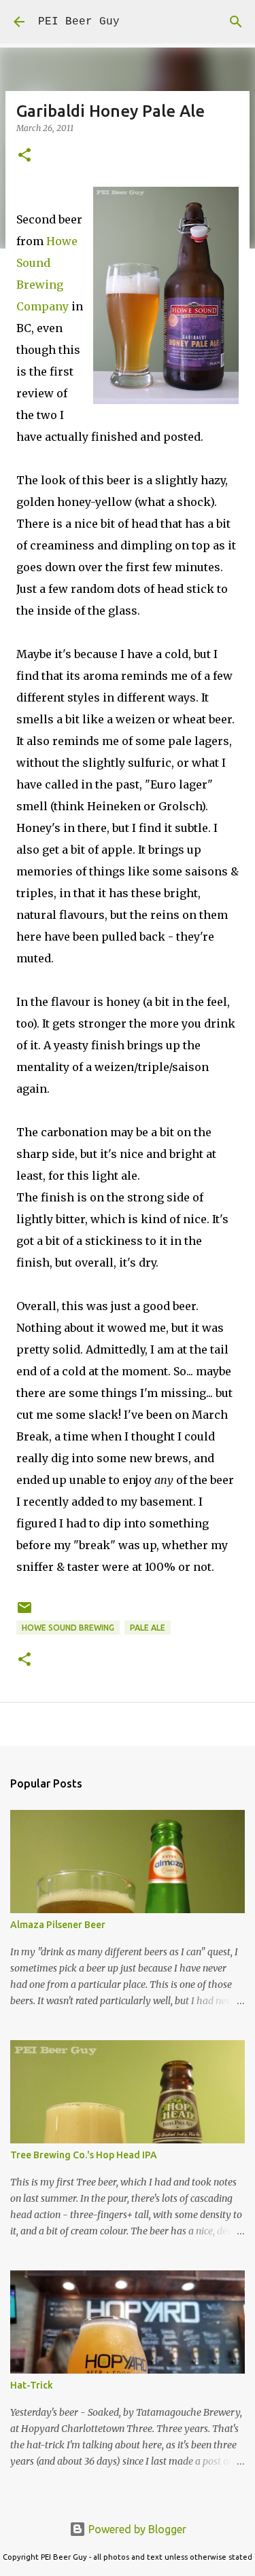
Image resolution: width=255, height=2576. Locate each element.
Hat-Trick (32, 2385)
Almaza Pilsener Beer (58, 1925)
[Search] (236, 22)
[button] (24, 156)
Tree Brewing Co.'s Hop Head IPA (84, 2155)
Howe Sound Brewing (68, 1628)
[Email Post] (24, 1613)
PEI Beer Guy (79, 22)
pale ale (148, 1628)
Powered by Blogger (136, 2529)
